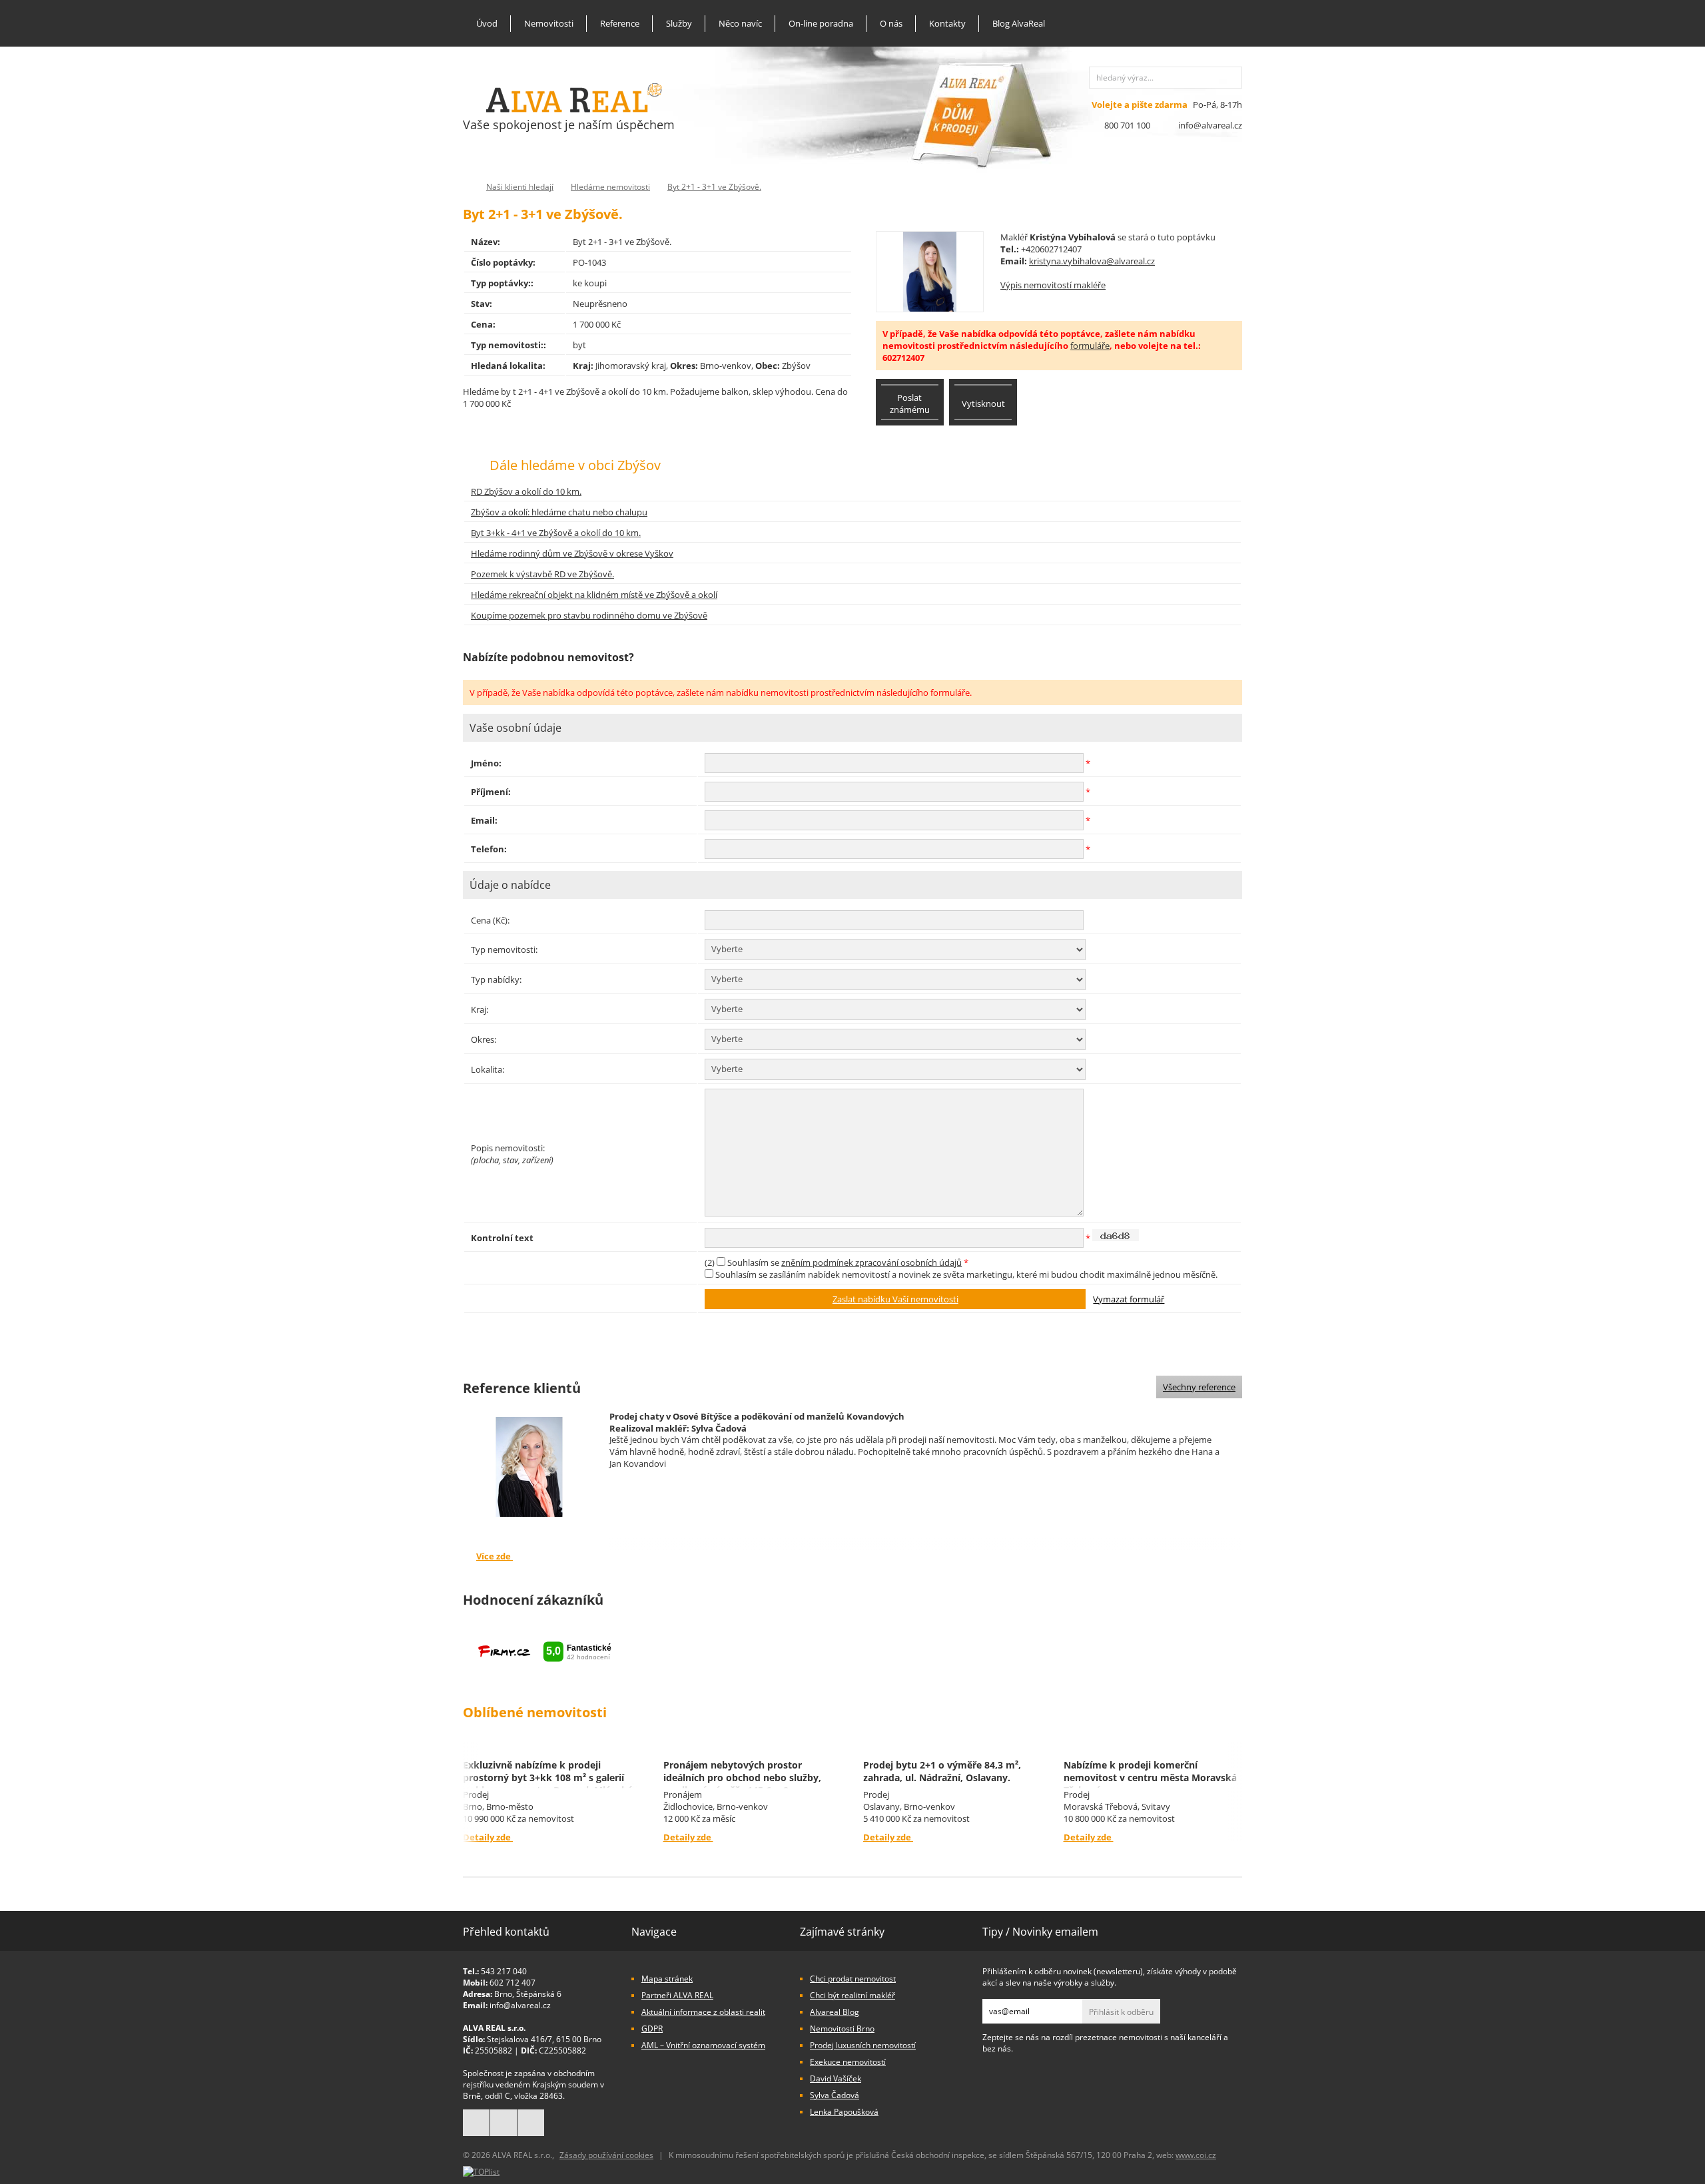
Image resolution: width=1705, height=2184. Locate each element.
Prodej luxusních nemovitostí (863, 2045)
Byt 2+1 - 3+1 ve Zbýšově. (714, 187)
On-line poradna (821, 23)
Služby (679, 23)
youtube (531, 2123)
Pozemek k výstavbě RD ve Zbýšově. (542, 574)
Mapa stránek (667, 1979)
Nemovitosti (549, 23)
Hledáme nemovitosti (610, 187)
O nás (891, 23)
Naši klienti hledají (520, 187)
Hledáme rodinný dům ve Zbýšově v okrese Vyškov (572, 553)
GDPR (652, 2029)
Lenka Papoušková (844, 2112)
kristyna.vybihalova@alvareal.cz (1092, 261)
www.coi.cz (1196, 2155)
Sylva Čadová (835, 2095)
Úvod (487, 23)
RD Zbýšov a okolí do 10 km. (526, 491)
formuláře (1090, 346)
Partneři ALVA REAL (677, 1995)
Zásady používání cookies (606, 2155)
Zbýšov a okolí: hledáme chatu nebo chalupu (559, 512)
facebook (476, 2123)
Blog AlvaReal (1019, 23)
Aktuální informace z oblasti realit (703, 2012)
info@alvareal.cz (1210, 125)
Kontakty (947, 23)
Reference (620, 23)
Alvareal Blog (835, 2012)
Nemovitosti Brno (842, 2029)
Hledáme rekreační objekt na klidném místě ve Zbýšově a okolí (594, 595)
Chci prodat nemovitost (853, 1979)
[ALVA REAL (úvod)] (466, 187)
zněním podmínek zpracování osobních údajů (871, 1262)
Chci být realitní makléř (852, 1995)
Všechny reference (1199, 1387)
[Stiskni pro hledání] (1231, 78)
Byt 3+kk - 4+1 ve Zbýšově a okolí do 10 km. (556, 533)
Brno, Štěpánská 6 (528, 1994)
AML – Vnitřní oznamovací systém (703, 2045)
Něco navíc (740, 23)
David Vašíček (836, 2078)
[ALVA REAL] (574, 109)
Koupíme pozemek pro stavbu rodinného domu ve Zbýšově (589, 615)
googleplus (504, 2123)
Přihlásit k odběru (1121, 2012)
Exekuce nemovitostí (848, 2062)
